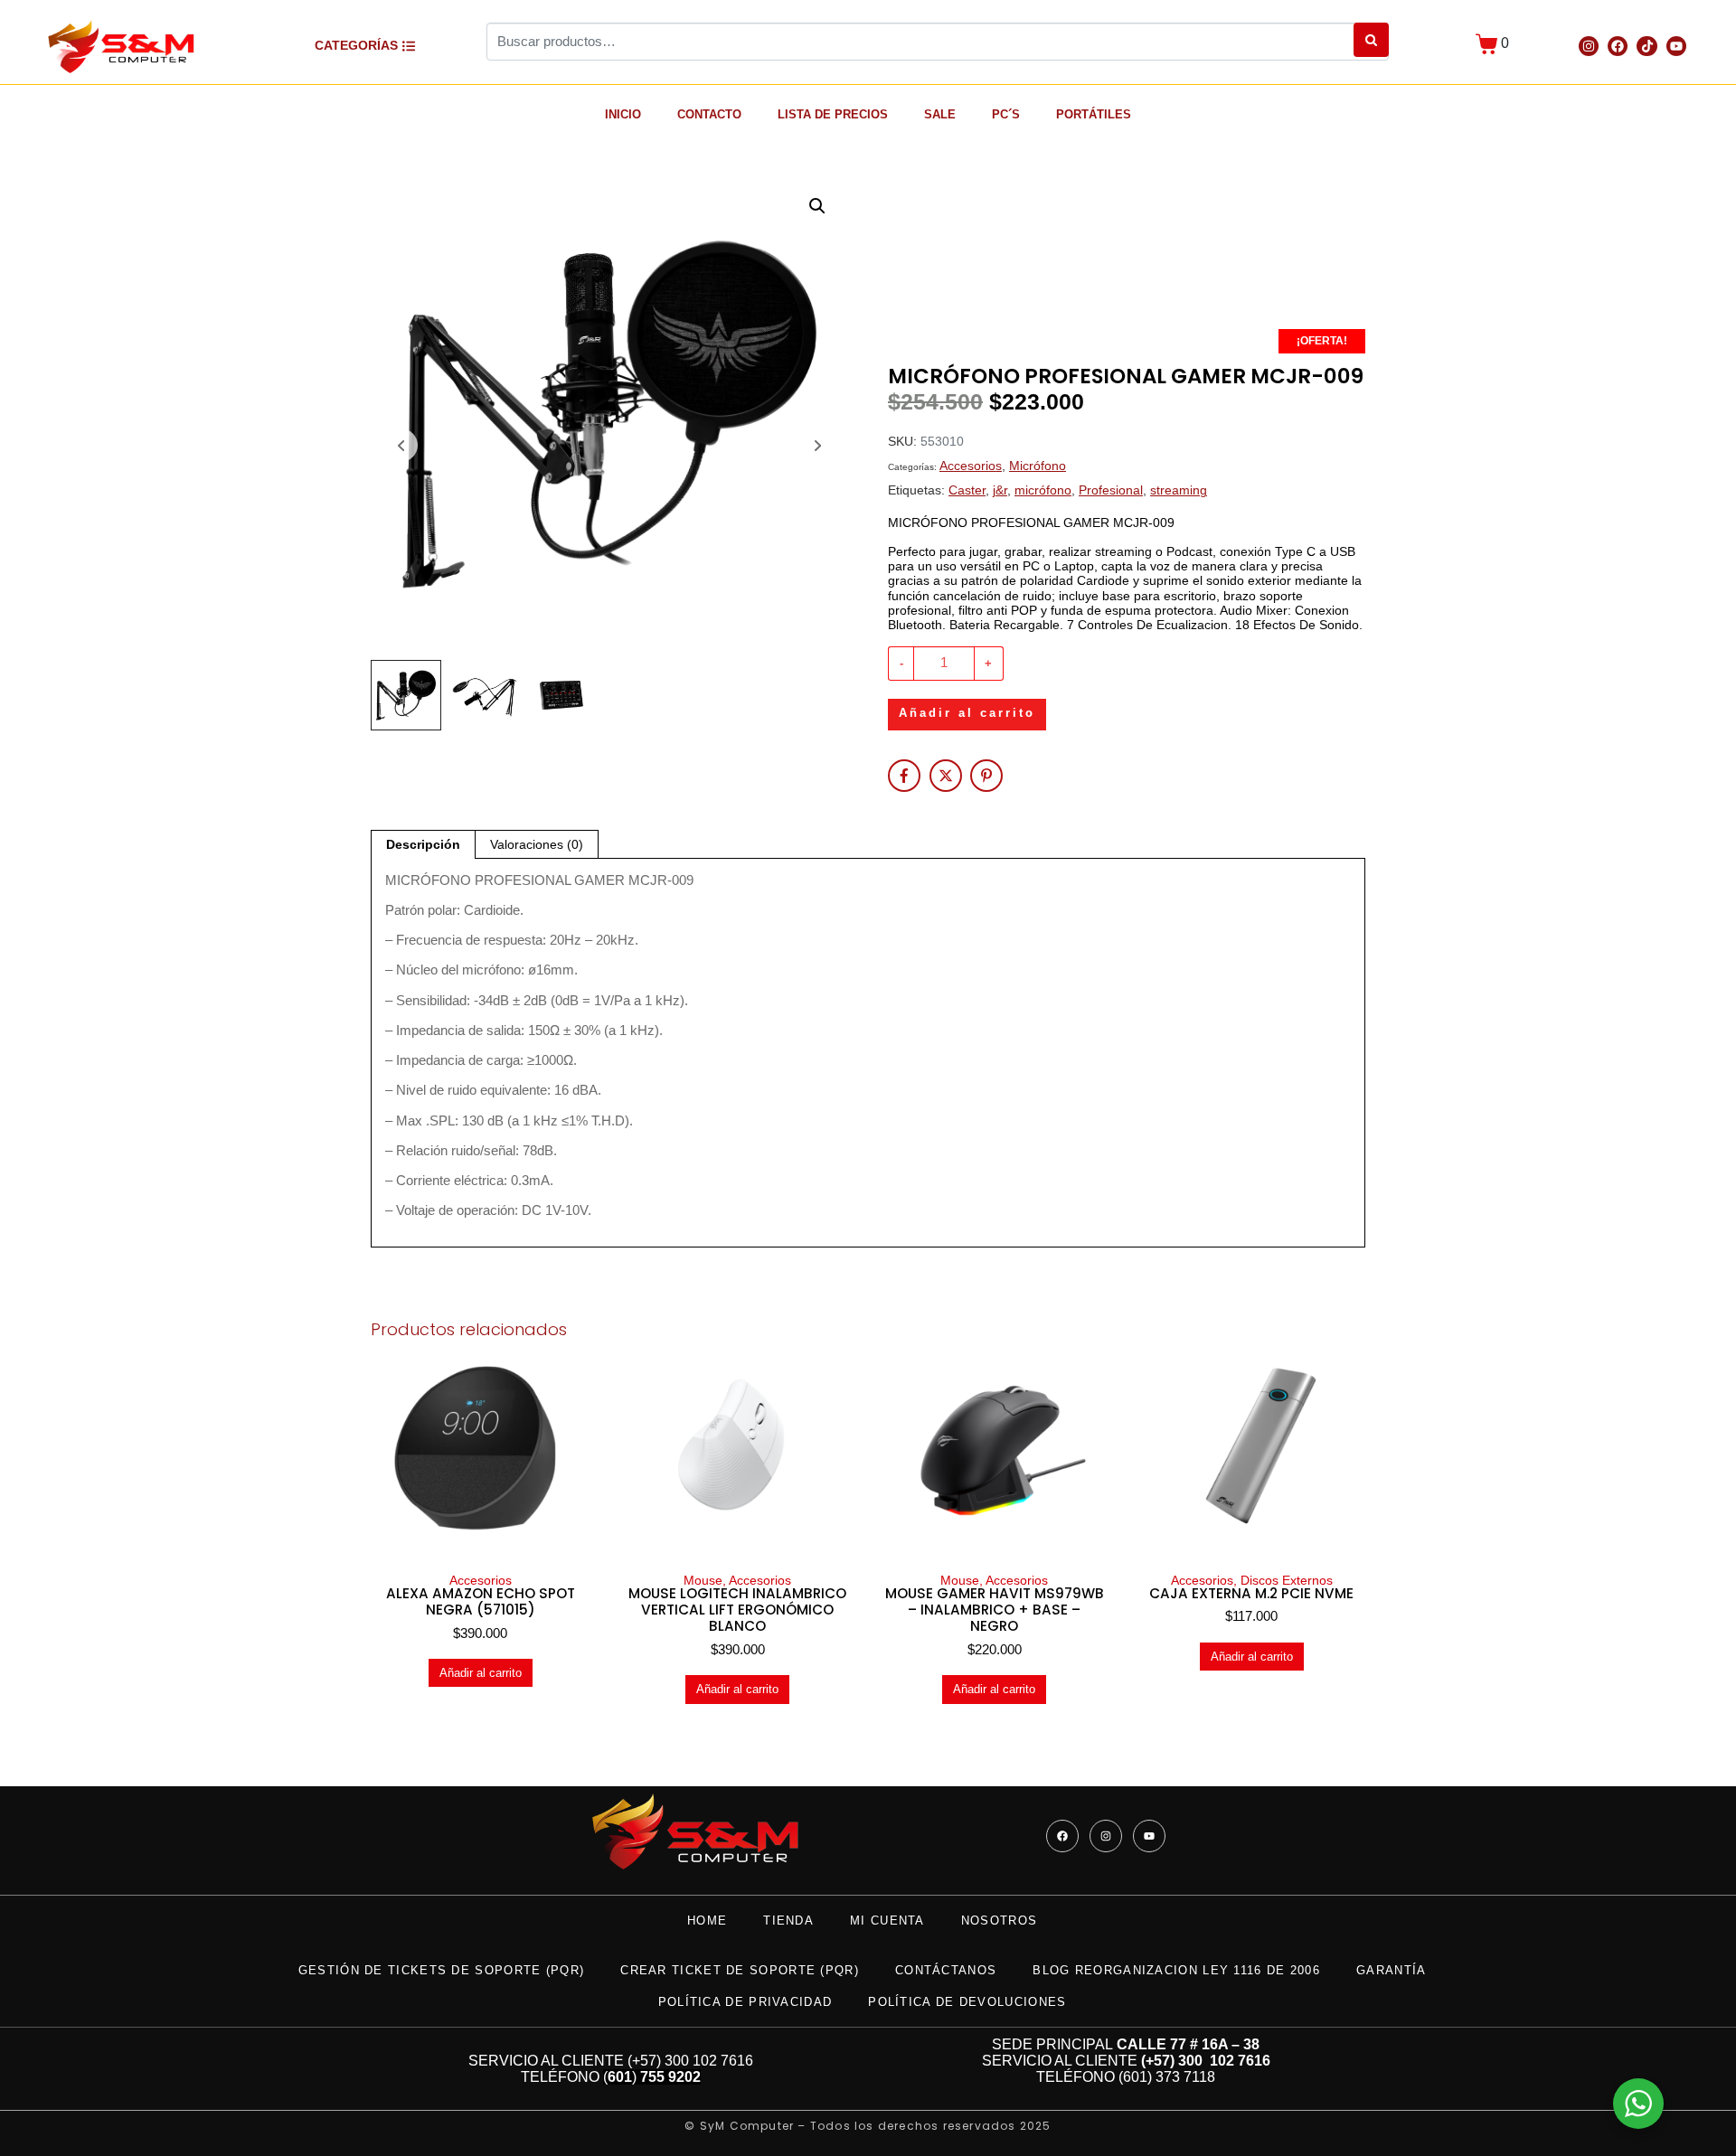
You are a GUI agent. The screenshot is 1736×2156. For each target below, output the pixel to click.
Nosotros (999, 1921)
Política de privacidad (745, 2002)
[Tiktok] (1646, 46)
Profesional (1111, 490)
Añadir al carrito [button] (481, 1673)
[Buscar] (1371, 40)
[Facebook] (1618, 46)
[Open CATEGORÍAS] (409, 46)
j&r (1000, 490)
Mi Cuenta (887, 1921)
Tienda (788, 1921)
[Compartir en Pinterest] (986, 776)
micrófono (1043, 490)
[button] (817, 206)
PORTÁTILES (1094, 114)
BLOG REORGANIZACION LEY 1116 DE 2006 (1176, 1970)
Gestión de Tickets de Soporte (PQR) (442, 1970)
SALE (940, 114)
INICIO (623, 114)
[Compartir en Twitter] (946, 776)
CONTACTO (709, 114)
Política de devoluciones (967, 2002)
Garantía (1391, 1970)
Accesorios (971, 466)
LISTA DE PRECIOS (833, 114)
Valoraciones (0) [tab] (537, 844)
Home (707, 1921)
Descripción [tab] (423, 844)
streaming (1179, 490)
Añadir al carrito (967, 713)
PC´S (1006, 114)
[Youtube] (1676, 46)
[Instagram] (1589, 46)
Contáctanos (946, 1970)
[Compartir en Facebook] (904, 776)
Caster (967, 490)
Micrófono (1038, 466)
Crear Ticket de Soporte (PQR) (740, 1970)
